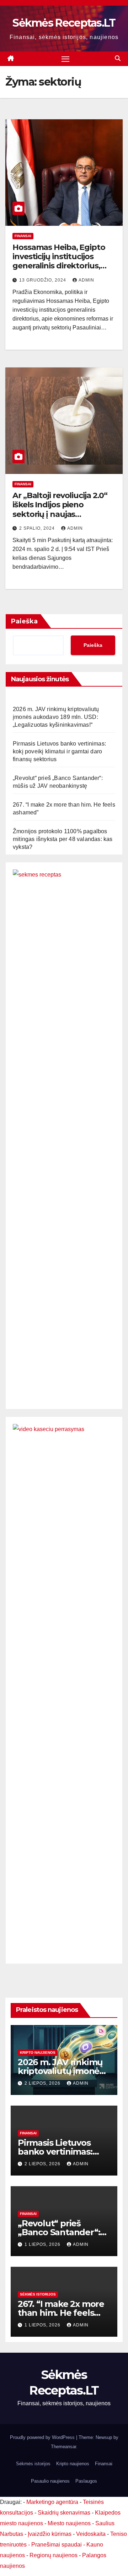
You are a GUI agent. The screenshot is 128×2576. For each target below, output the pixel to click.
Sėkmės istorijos (38, 2294)
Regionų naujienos (54, 2555)
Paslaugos (86, 2481)
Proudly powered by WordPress (43, 2437)
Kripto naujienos (38, 2053)
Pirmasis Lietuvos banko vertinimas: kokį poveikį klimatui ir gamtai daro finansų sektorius (59, 751)
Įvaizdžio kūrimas (50, 2534)
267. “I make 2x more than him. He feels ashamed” (61, 2313)
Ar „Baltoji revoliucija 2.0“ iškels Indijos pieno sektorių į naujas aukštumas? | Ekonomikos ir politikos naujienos (63, 514)
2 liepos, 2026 (43, 2083)
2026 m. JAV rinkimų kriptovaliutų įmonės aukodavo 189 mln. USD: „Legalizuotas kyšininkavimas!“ (56, 717)
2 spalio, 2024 (38, 528)
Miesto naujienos (69, 2523)
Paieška (24, 621)
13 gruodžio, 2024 (43, 280)
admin (86, 280)
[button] (118, 58)
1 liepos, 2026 (43, 2244)
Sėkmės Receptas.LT (64, 23)
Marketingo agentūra (52, 2502)
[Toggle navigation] (65, 59)
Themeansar (63, 2447)
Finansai (23, 236)
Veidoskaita (91, 2534)
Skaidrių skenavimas (64, 2513)
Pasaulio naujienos (50, 2481)
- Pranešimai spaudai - (57, 2545)
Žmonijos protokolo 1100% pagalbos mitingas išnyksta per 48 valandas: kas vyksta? (63, 839)
